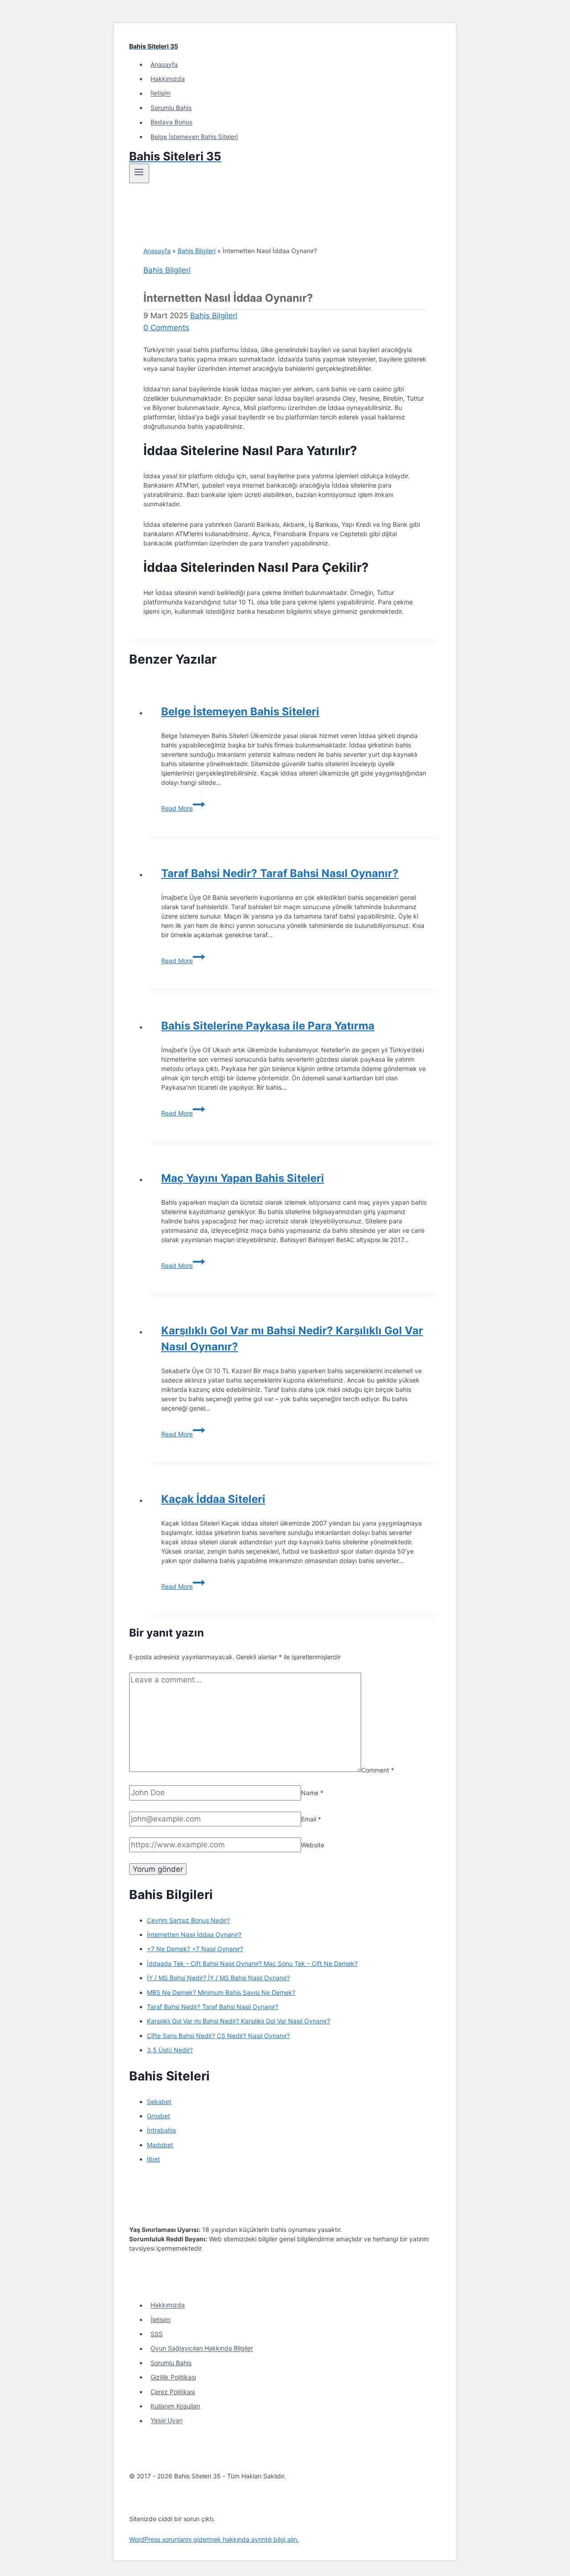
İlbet (153, 2159)
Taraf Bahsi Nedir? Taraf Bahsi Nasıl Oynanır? (280, 873)
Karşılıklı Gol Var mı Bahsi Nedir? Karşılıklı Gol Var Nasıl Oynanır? (238, 2021)
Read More (183, 808)
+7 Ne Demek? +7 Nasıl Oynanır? (195, 1949)
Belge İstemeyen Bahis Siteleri (194, 137)
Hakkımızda (168, 79)
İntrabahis (161, 2130)
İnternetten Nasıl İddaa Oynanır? (194, 1934)
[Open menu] (139, 173)
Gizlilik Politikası (173, 2377)
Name (312, 1793)
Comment (378, 1770)
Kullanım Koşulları (175, 2406)
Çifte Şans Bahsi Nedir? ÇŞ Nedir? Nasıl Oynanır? (218, 2036)
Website (313, 1845)
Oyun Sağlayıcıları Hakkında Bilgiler (202, 2348)
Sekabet (159, 2102)
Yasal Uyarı (167, 2421)
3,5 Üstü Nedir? (170, 2050)
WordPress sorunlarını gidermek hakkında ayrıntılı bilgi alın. (214, 2539)
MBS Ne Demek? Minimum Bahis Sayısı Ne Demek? (221, 1992)
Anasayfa (164, 64)
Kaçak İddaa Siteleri (213, 1499)
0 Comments (166, 328)
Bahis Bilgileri (197, 251)
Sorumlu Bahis (171, 108)
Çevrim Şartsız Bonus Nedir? (188, 1920)
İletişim (161, 93)
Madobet (160, 2145)
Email (311, 1819)
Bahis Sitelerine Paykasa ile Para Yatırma (268, 1026)
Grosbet (159, 2116)
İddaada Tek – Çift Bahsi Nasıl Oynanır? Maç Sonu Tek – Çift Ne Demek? (252, 1963)
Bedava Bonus (171, 122)
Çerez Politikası (173, 2392)
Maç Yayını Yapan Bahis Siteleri (243, 1178)
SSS (157, 2334)
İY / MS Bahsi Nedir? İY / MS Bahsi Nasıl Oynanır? (218, 1978)
